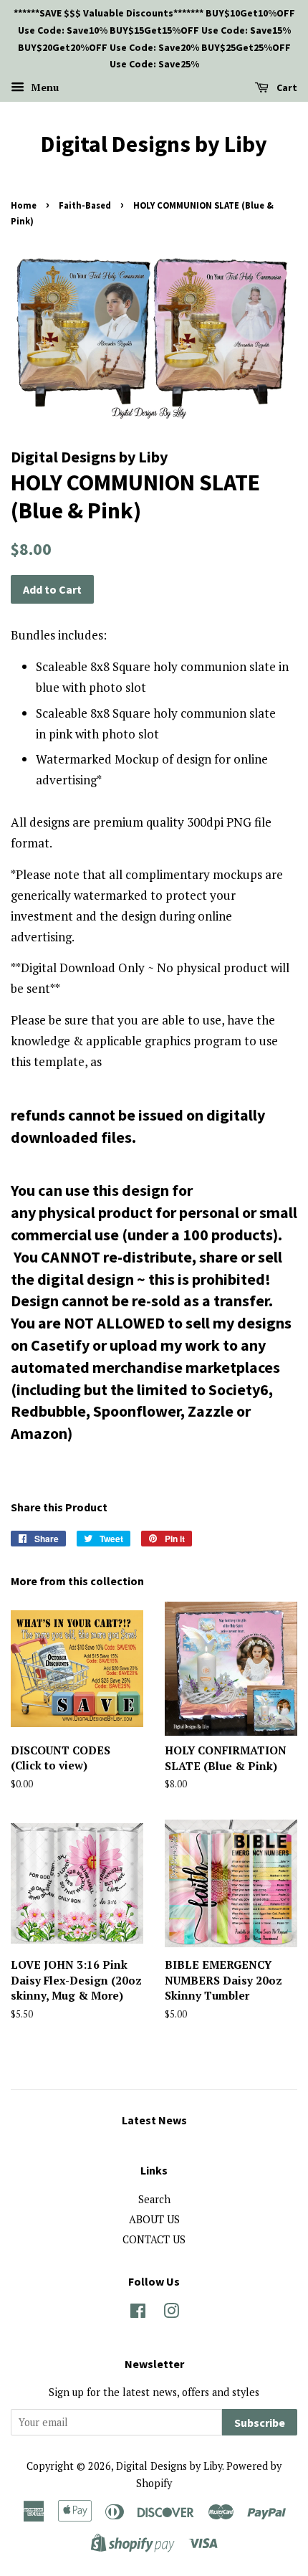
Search (154, 2199)
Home (24, 205)
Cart (286, 87)
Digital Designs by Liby (154, 144)
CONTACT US (154, 2239)
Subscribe (260, 2423)
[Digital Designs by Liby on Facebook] (138, 2313)
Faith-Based (85, 205)
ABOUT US (154, 2219)
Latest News (154, 2120)
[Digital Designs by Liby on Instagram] (171, 2313)
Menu (43, 87)
